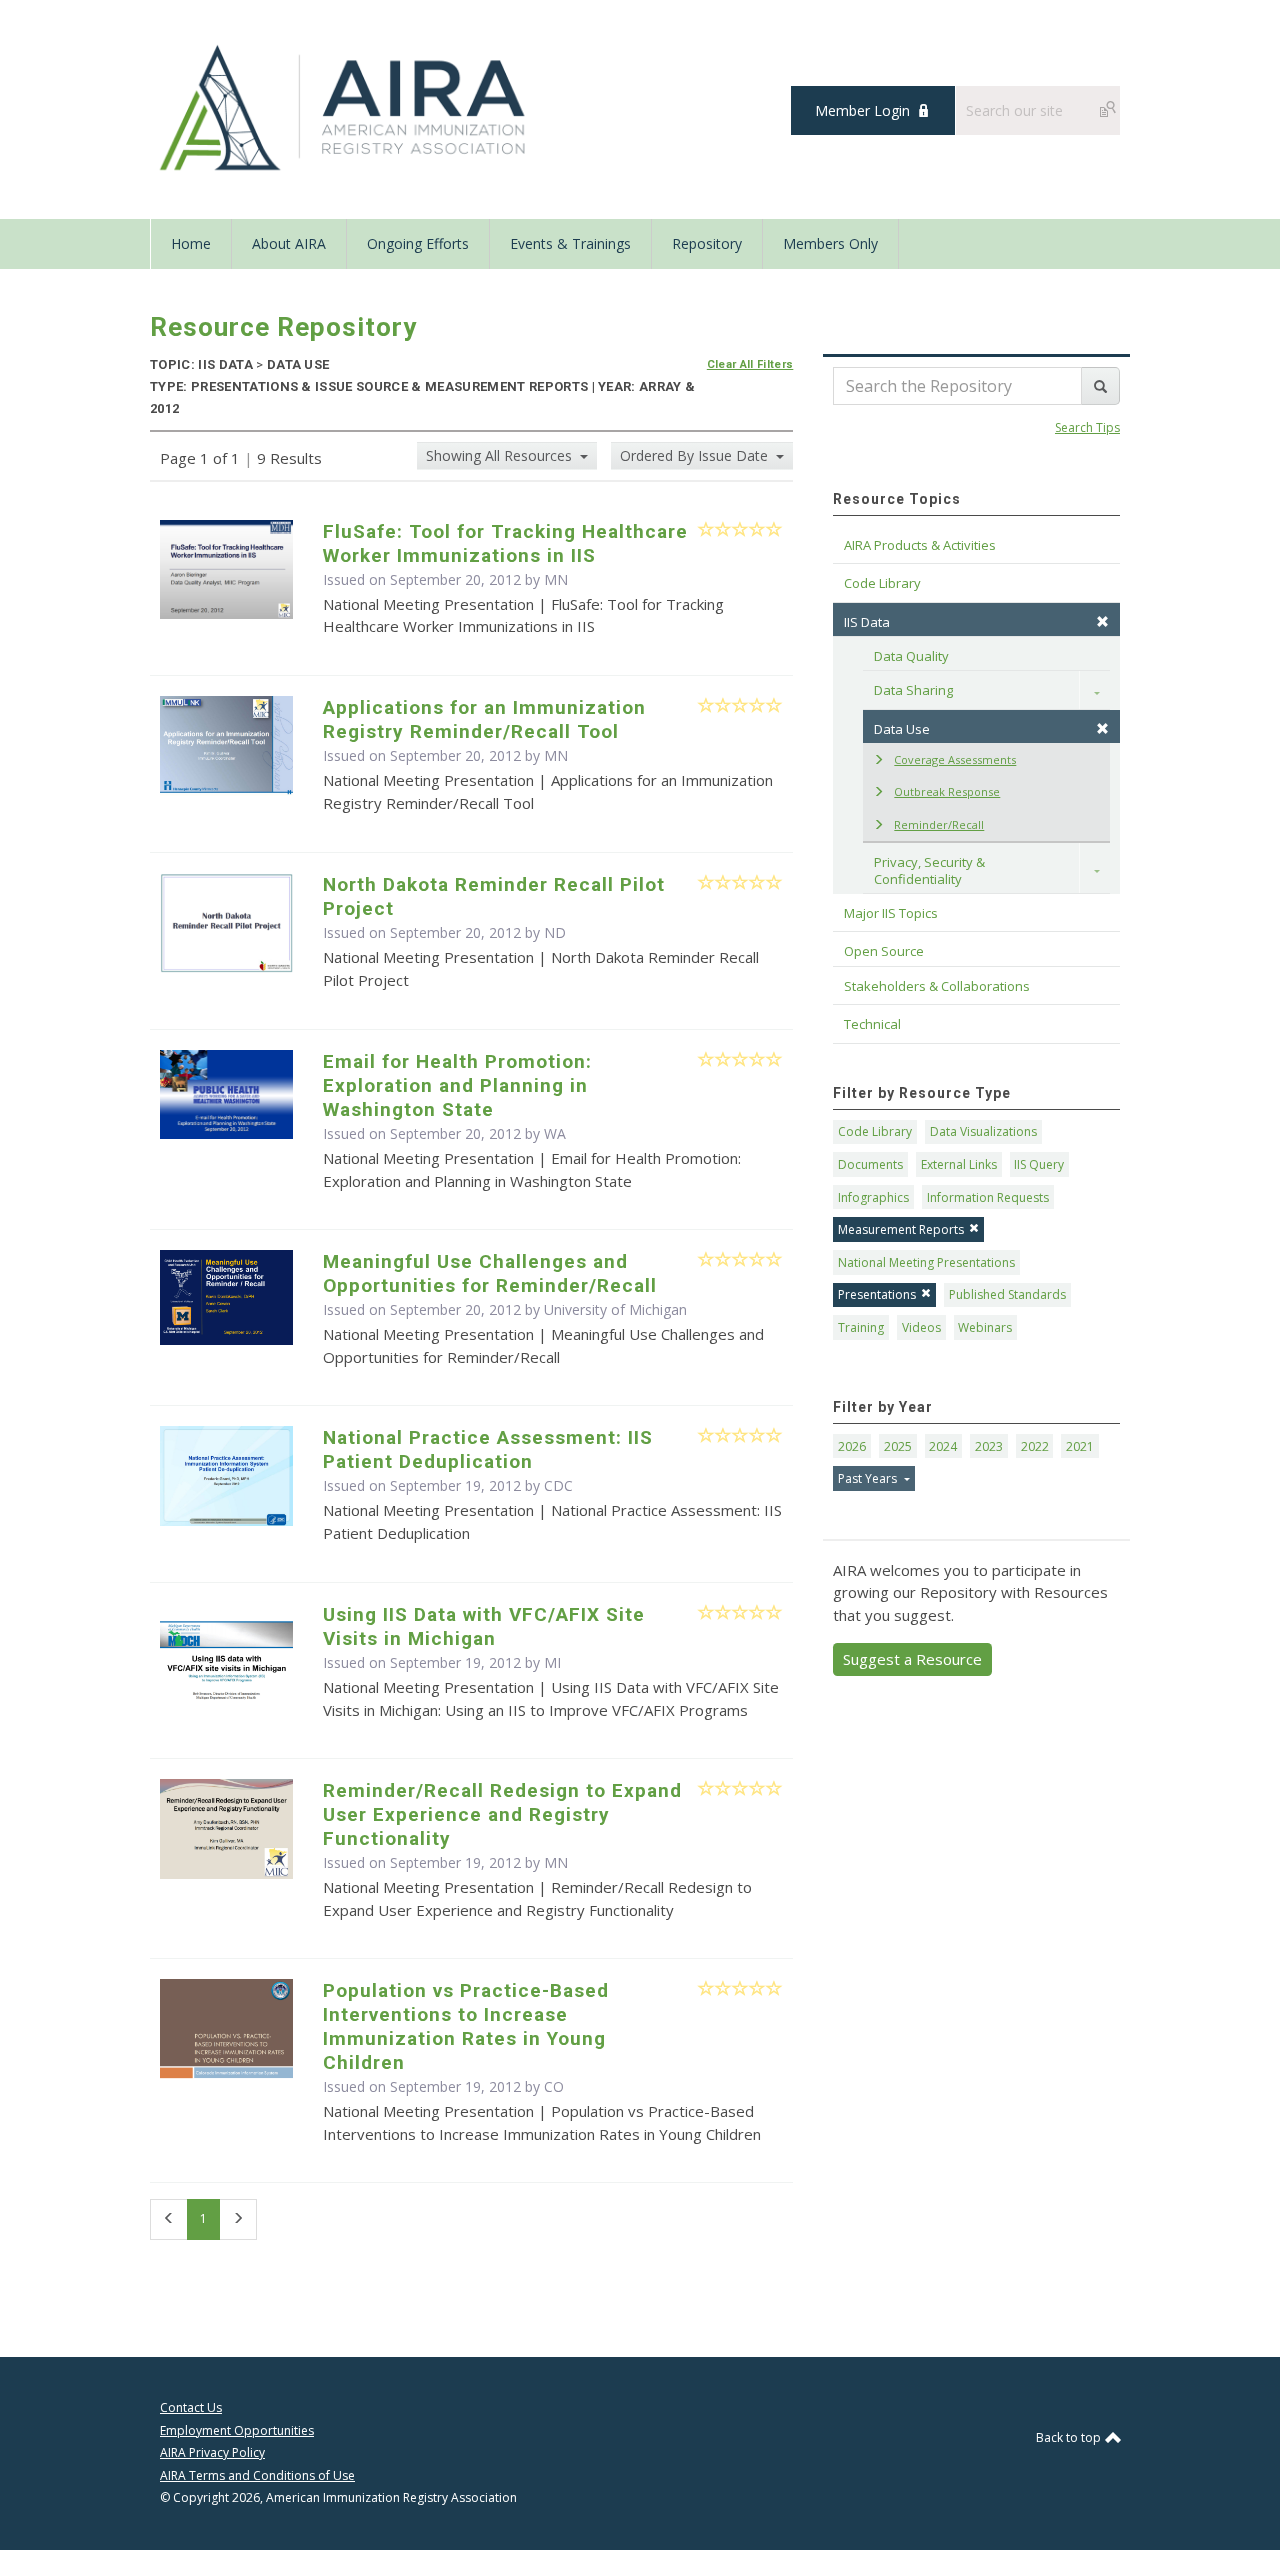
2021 (1080, 1446)
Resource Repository (283, 327)
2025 (898, 1446)
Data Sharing (913, 690)
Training (861, 1327)
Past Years (869, 1478)
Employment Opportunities (237, 2430)
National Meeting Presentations (926, 1262)
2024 (943, 1446)
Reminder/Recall (939, 824)
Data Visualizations (983, 1131)
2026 (852, 1446)
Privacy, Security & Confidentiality (931, 870)
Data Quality (911, 656)
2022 (1035, 1446)
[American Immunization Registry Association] (344, 108)
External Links (959, 1164)
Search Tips (1087, 427)
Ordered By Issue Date (696, 455)
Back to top (1070, 2437)
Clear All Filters (750, 364)
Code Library (875, 1131)
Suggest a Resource (912, 1659)
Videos (921, 1327)
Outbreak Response (947, 791)
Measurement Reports (901, 1229)
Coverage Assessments (955, 759)
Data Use (902, 729)
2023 (989, 1446)
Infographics (873, 1197)
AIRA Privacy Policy (212, 2452)
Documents (870, 1164)
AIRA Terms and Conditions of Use (257, 2475)
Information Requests (988, 1197)
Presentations (877, 1294)
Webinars (985, 1327)
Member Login (862, 110)
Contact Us (191, 2407)
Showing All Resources (501, 455)
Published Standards (1007, 1294)
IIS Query (1039, 1164)
